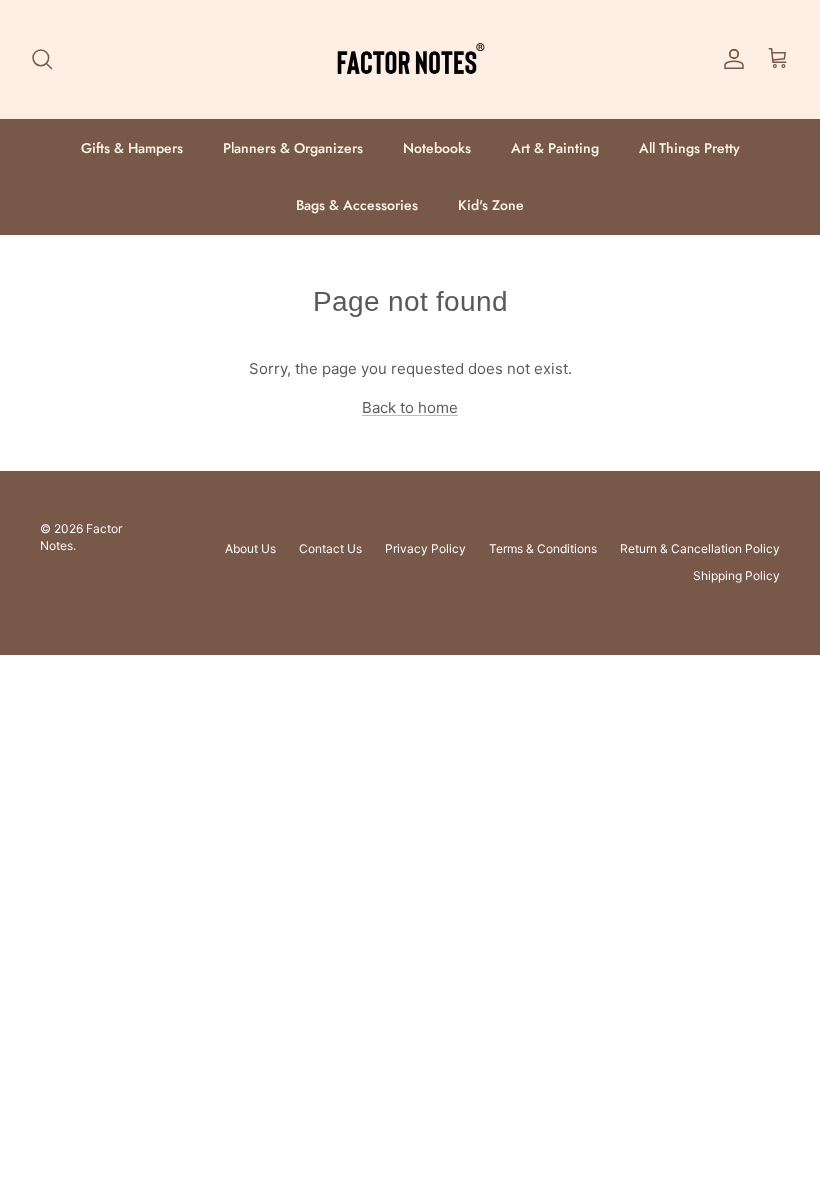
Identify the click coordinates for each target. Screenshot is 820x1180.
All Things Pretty (689, 148)
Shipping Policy (736, 575)
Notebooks (437, 148)
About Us (250, 548)
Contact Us (330, 548)
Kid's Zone (491, 205)
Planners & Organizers (293, 148)
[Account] (730, 59)
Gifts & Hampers (132, 148)
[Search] (42, 59)
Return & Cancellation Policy (700, 548)
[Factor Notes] (410, 59)
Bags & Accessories (357, 205)
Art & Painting (555, 148)
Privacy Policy (425, 548)
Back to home (410, 407)
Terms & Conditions (543, 548)
